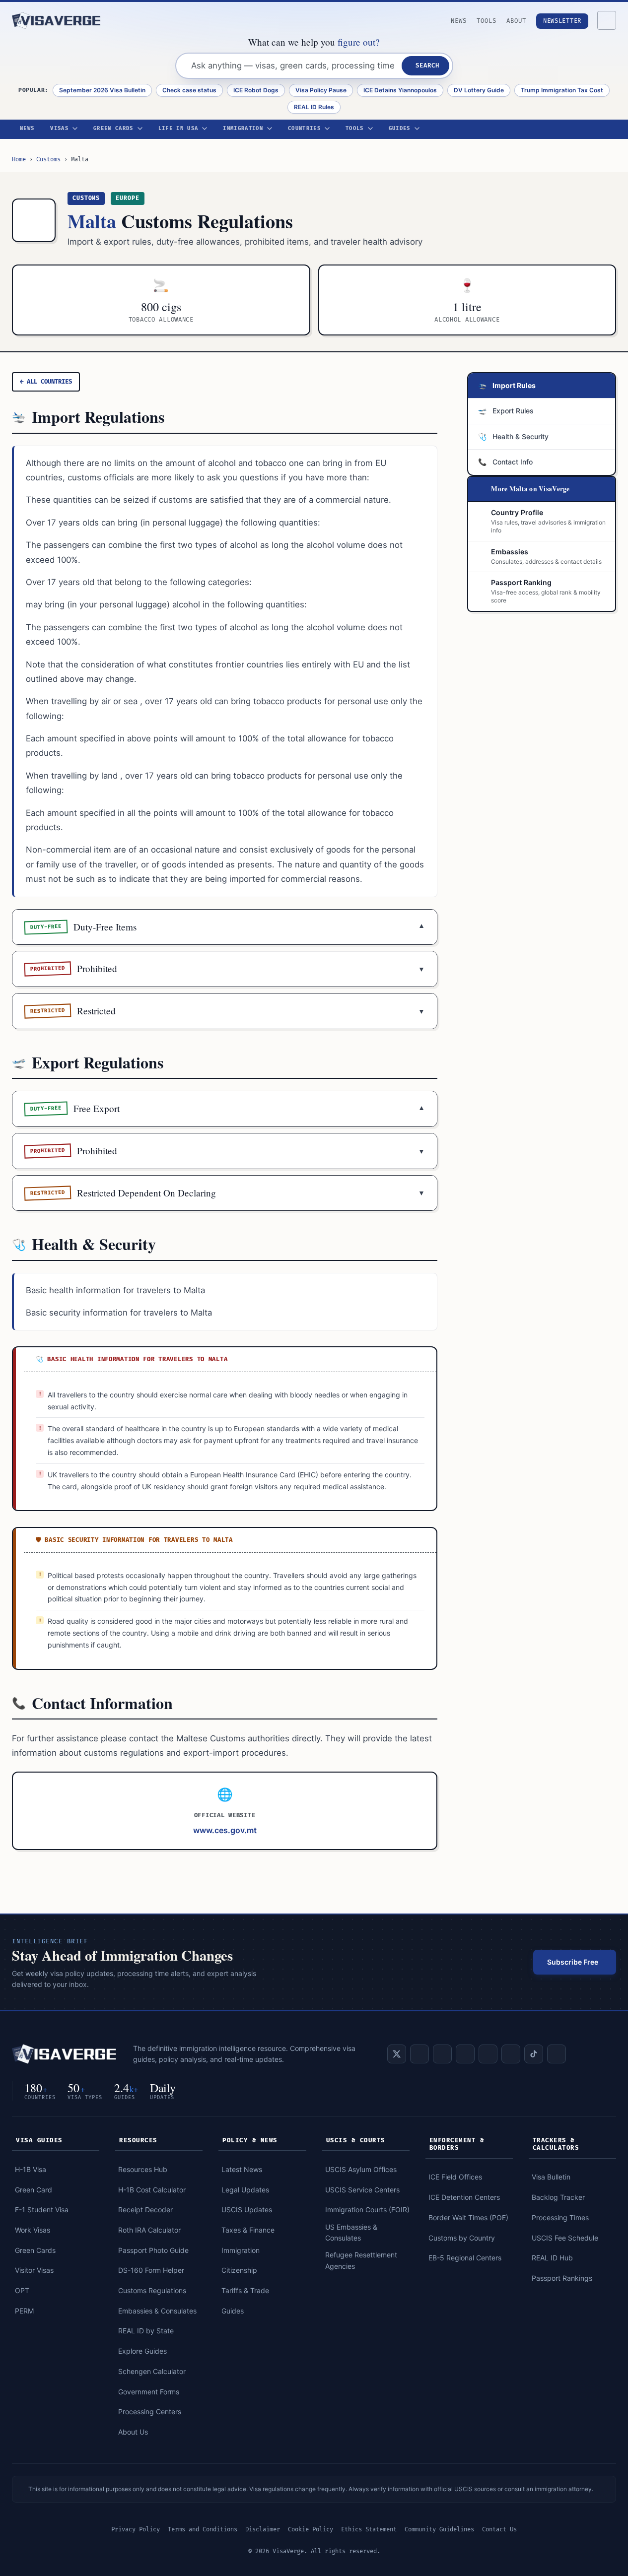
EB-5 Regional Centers (465, 2258)
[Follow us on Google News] (557, 2054)
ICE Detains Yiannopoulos (400, 90)
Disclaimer (263, 2530)
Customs (48, 160)
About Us (133, 2432)
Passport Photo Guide (153, 2250)
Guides (400, 129)
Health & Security (513, 436)
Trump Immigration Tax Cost (562, 90)
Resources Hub (143, 2169)
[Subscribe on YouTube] (465, 2054)
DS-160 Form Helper (151, 2270)
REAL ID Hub (552, 2258)
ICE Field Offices (455, 2177)
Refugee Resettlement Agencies (361, 2260)
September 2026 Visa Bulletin (102, 90)
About (516, 21)
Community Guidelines (439, 2530)
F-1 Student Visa (42, 2210)
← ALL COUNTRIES (46, 382)
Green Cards (113, 129)
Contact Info (505, 462)
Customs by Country (462, 2238)
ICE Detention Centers (464, 2197)
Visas (59, 129)
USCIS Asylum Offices (361, 2169)
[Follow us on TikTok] (534, 2054)
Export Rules (506, 411)
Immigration (243, 129)
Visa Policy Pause (321, 90)
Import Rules (507, 385)
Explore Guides (142, 2351)
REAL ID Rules (314, 107)
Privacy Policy (136, 2530)
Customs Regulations (152, 2290)
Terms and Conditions (203, 2530)
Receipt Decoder (145, 2210)
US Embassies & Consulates (351, 2232)
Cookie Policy (311, 2530)
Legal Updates (245, 2190)
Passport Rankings (562, 2278)
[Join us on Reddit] (511, 2054)
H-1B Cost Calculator (152, 2190)
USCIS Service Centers (362, 2190)
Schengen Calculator (152, 2371)
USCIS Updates (247, 2210)
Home (19, 160)
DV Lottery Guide (479, 90)
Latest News (242, 2169)
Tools (487, 21)
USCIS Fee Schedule (565, 2238)
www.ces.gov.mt (225, 1830)
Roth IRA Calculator (149, 2230)
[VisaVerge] (57, 20)
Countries (304, 129)
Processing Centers (150, 2411)
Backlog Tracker (558, 2197)
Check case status (189, 90)
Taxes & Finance (248, 2230)
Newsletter (562, 21)
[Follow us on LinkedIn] (419, 2054)
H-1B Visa (31, 2169)
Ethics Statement (369, 2530)
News (459, 21)
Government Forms (149, 2392)
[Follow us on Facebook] (442, 2054)
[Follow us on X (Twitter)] (397, 2054)
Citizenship (239, 2270)
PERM (24, 2311)
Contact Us (499, 2530)
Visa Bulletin (551, 2177)
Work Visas (33, 2230)
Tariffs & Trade (245, 2290)
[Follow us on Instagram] (488, 2054)
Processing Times (560, 2217)
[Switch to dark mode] (607, 20)
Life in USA (178, 129)
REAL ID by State (146, 2331)
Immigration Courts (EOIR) (367, 2210)
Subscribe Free (573, 1962)
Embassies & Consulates (157, 2311)
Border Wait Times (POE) (468, 2217)
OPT (22, 2290)
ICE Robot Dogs (256, 90)
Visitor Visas (34, 2270)
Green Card (34, 2190)
